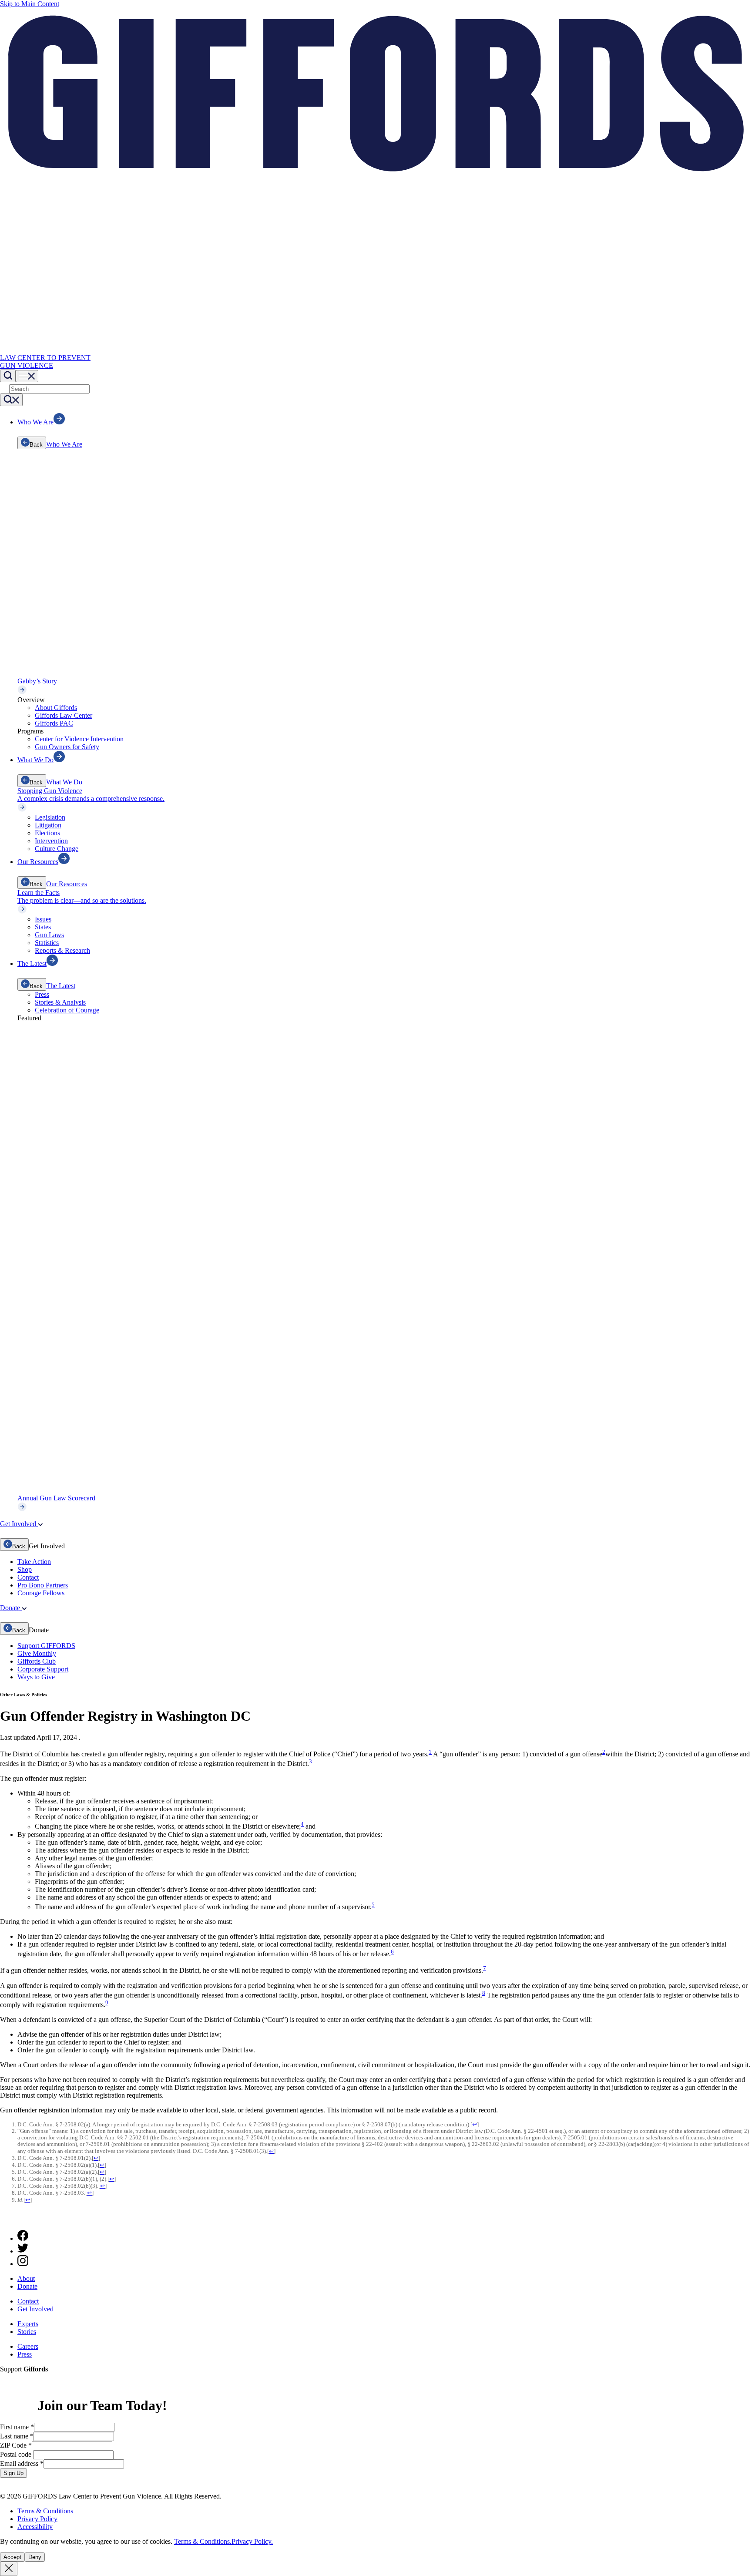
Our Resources (67, 884)
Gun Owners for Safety (67, 747)
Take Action (34, 1562)
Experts (28, 2324)
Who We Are (64, 444)
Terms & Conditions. (203, 2541)
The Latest (61, 986)
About (26, 2278)
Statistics (47, 943)
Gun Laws (49, 935)
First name (17, 2427)
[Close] (9, 2569)
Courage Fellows (41, 1593)
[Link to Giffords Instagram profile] (23, 2264)
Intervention (51, 841)
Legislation (50, 817)
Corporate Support (43, 1669)
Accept (12, 2557)
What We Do (64, 782)
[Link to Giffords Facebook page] (23, 2238)
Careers (28, 2346)
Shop (25, 1569)
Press (42, 994)
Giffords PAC (54, 723)
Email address (22, 2463)
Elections (47, 833)
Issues (43, 919)
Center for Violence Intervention (79, 739)
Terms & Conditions (45, 2511)
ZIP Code (16, 2445)
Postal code (17, 2454)
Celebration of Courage (67, 1010)
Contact (28, 1577)
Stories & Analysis (60, 1002)
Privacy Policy (37, 2519)
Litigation (48, 825)
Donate (27, 2286)
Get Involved (35, 2309)
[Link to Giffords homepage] (5, 2219)
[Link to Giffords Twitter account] (23, 2251)
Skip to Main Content (30, 4)
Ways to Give (36, 1677)
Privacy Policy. (252, 2541)
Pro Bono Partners (43, 1585)
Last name (17, 2436)
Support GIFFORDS (46, 1646)
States (43, 927)
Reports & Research (62, 950)
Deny (35, 2557)
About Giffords (56, 708)
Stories (27, 2332)
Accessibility (35, 2527)
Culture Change (57, 849)
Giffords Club (37, 1661)
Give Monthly (37, 1653)
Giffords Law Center (64, 715)
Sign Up (13, 2473)
